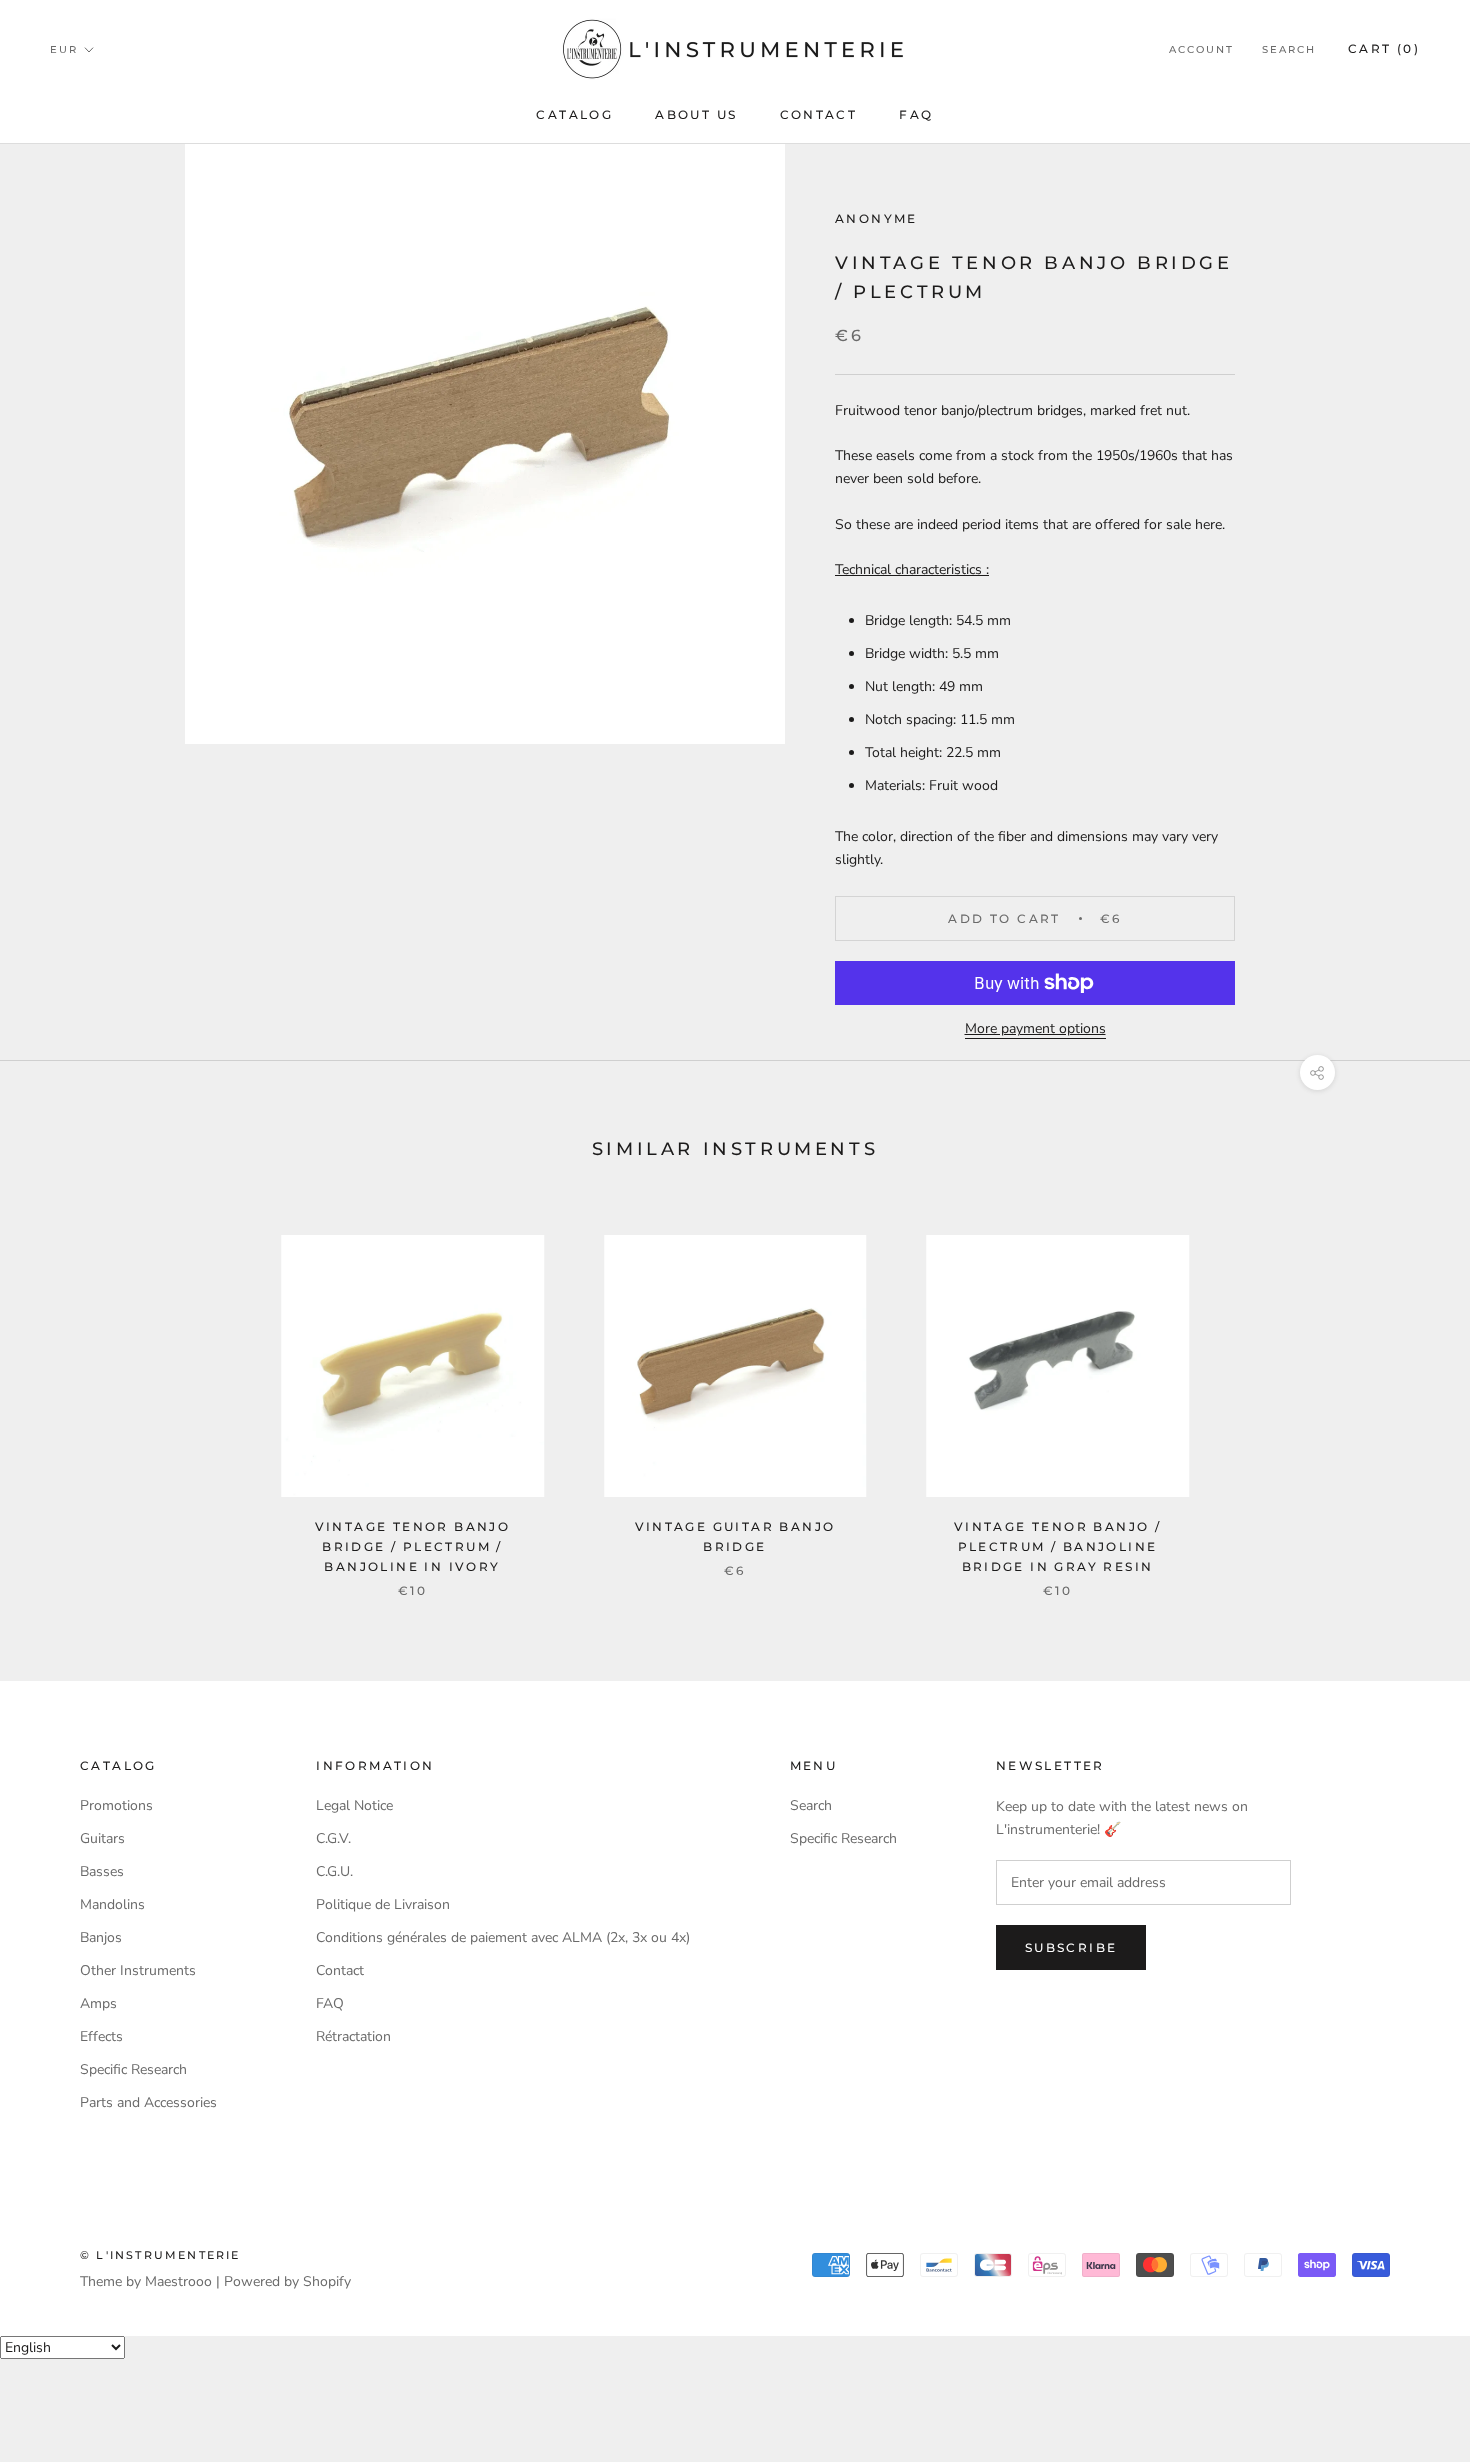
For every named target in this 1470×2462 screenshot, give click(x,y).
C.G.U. (334, 1871)
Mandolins (112, 1904)
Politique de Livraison (383, 1904)
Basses (102, 1871)
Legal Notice (354, 1805)
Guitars (102, 1838)
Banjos (101, 1937)
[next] (1407, 1395)
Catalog (574, 114)
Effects (101, 2036)
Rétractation (353, 2036)
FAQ (916, 114)
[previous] (62, 1395)
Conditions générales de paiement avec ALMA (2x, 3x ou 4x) (503, 1937)
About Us (696, 114)
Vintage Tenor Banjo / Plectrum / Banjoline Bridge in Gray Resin (1057, 1546)
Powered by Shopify (287, 2281)
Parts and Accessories (148, 2102)
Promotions (116, 1805)
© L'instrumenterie (160, 2255)
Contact (819, 114)
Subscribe (1071, 1947)
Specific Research (133, 2069)
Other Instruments (138, 1970)
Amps (98, 2003)
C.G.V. (333, 1838)
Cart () (1384, 48)
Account (1201, 49)
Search (1289, 49)
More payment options (1035, 1028)
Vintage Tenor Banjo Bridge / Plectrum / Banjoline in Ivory (413, 1546)
